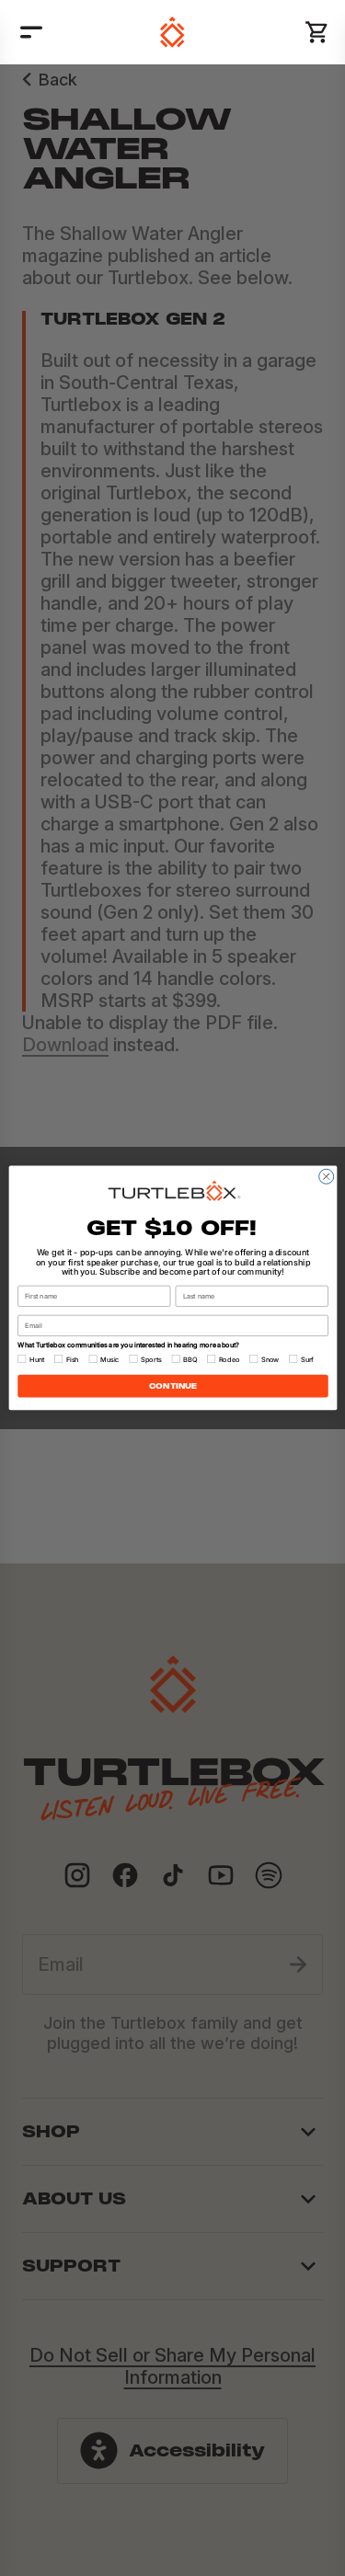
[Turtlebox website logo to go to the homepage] (172, 32)
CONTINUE (173, 1385)
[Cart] (317, 32)
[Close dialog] (326, 1176)
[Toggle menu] (31, 32)
